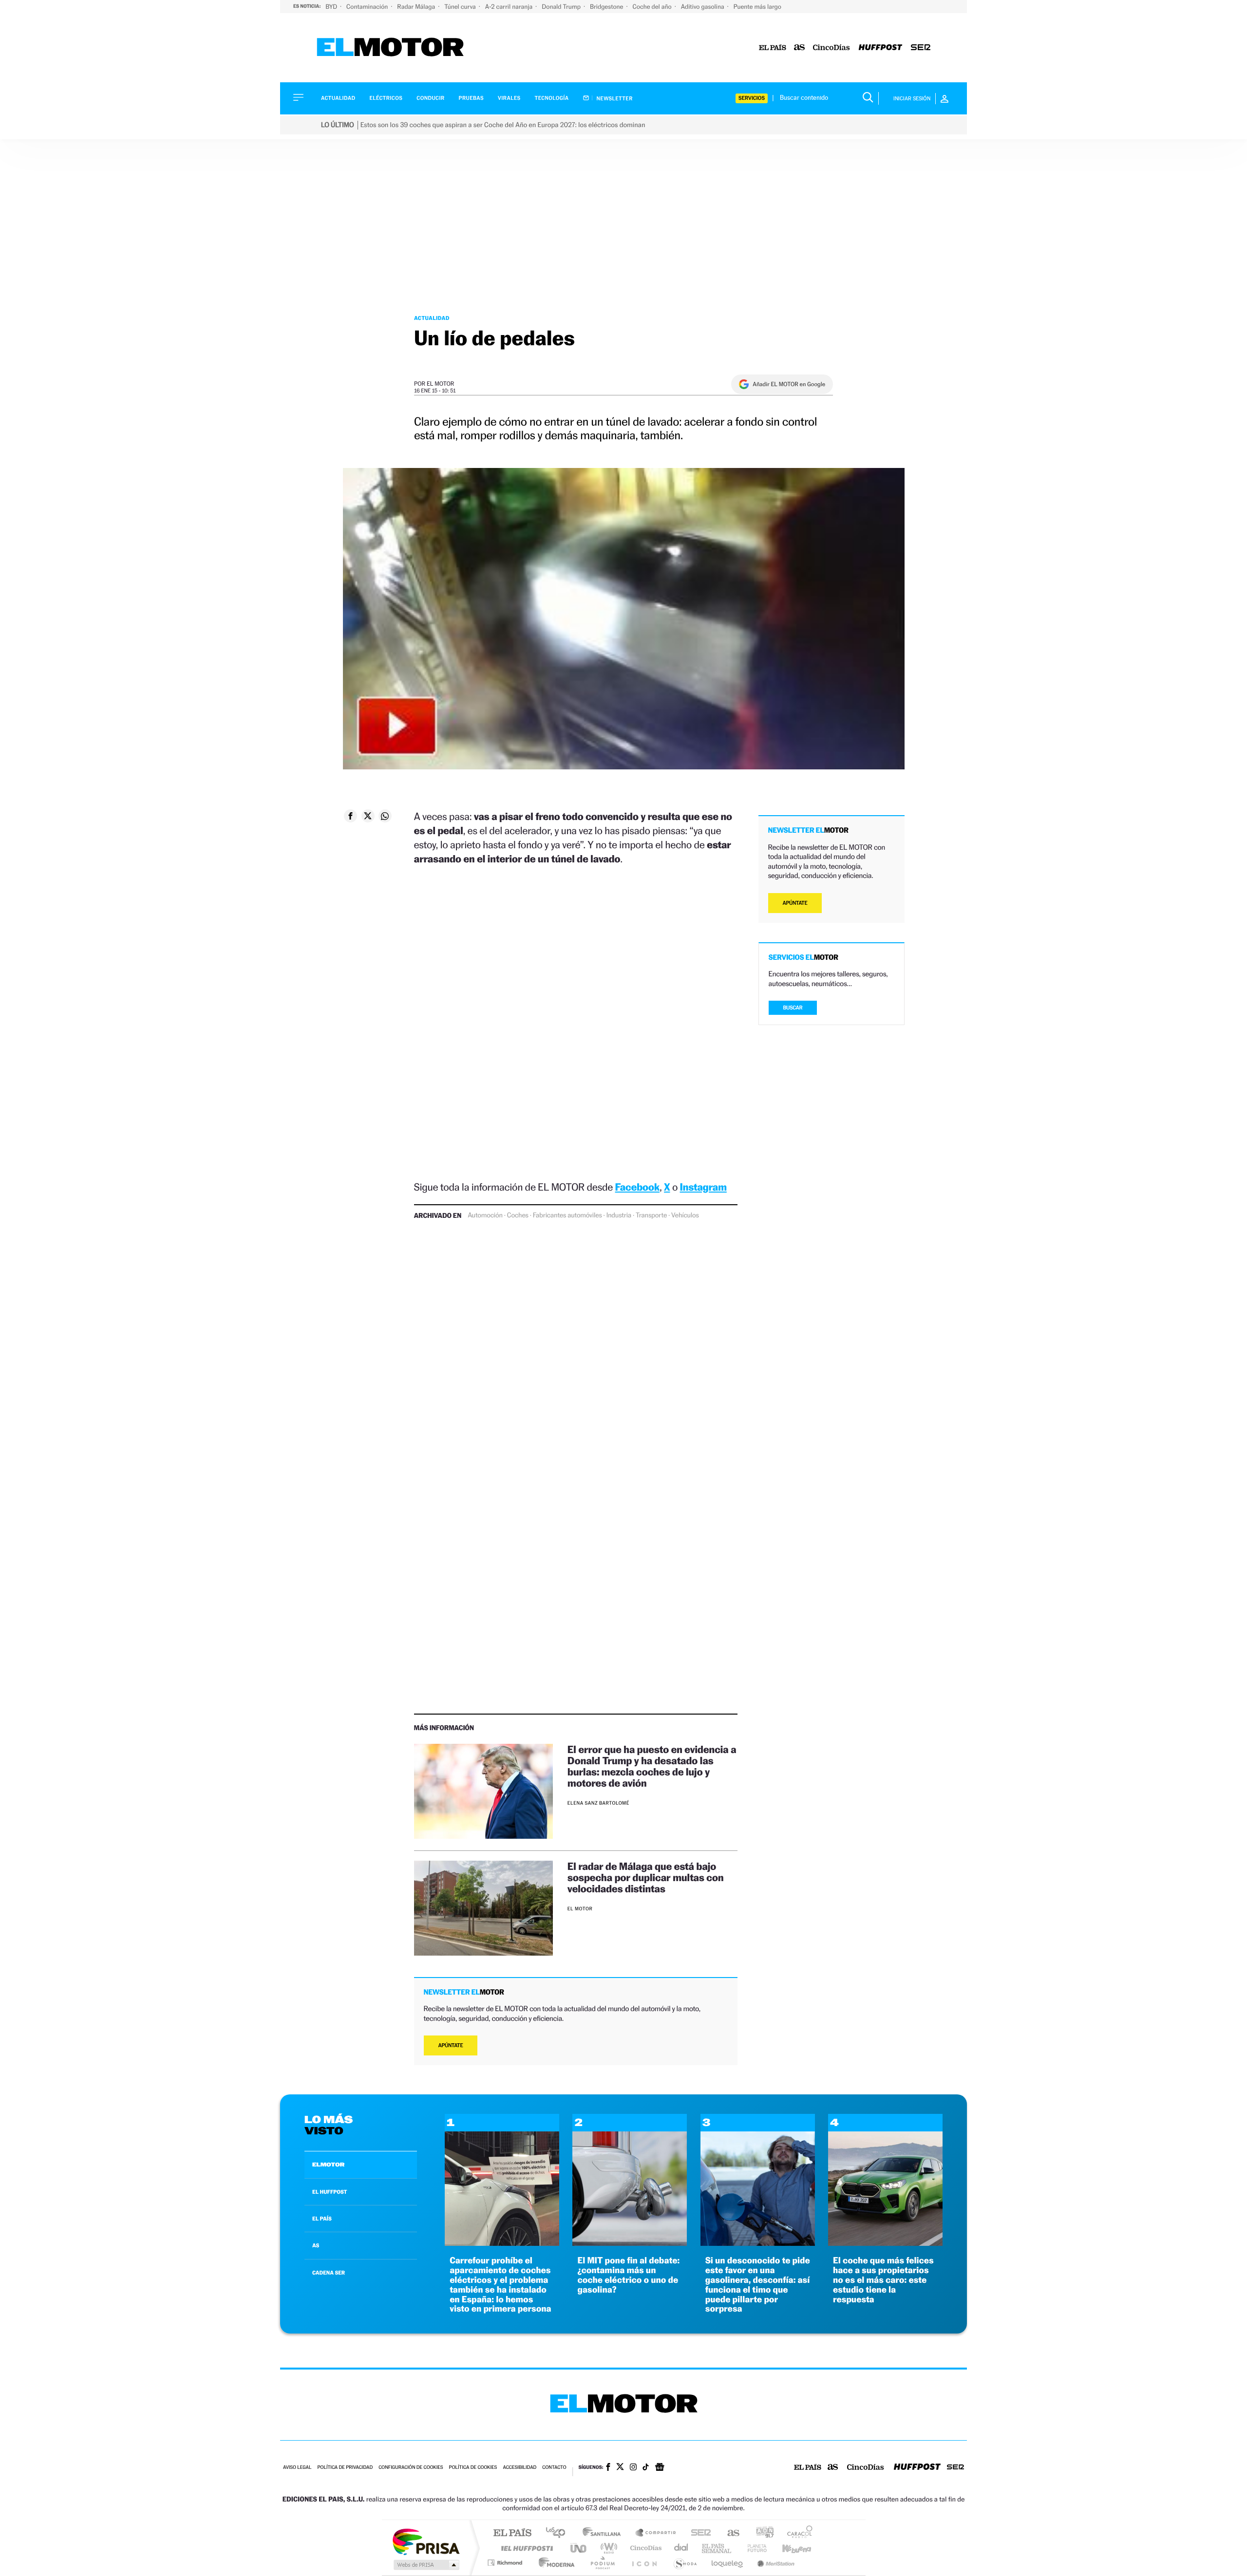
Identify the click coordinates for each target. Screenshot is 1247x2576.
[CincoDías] (831, 48)
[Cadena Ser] (921, 48)
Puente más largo (757, 7)
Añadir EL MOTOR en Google (789, 384)
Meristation (775, 2563)
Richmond (506, 2563)
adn (761, 2533)
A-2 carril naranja (510, 7)
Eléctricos (386, 98)
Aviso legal (297, 2468)
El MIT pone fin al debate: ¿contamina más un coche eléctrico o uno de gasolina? (628, 2275)
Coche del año (652, 7)
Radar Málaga (417, 7)
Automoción (485, 1215)
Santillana (605, 2533)
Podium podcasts (602, 2563)
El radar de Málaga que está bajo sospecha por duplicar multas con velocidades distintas (646, 1877)
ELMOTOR (328, 2165)
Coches (518, 1215)
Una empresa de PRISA (426, 2541)
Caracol (797, 2533)
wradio (607, 2548)
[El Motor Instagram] (633, 2468)
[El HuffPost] (880, 48)
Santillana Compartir (656, 2533)
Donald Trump (562, 7)
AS (316, 2245)
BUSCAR (793, 1008)
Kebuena (788, 2548)
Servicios (752, 98)
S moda (685, 2563)
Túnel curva (461, 7)
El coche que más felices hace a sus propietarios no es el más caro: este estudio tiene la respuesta (883, 2280)
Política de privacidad (345, 2468)
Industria (619, 1215)
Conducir (430, 98)
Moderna (554, 2563)
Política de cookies (473, 2468)
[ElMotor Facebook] (608, 2468)
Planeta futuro (753, 2548)
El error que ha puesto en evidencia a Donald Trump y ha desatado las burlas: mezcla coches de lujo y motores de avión (652, 1766)
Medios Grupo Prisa (425, 2565)
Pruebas (472, 98)
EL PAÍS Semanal (717, 2548)
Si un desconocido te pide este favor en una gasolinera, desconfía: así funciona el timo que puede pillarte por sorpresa (758, 2285)
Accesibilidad (520, 2468)
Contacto (554, 2468)
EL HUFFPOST (330, 2192)
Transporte (651, 1215)
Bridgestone (607, 7)
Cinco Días (644, 2548)
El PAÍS (512, 2533)
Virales (509, 98)
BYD (332, 7)
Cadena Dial (681, 2548)
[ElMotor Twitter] (620, 2468)
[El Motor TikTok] (646, 2468)
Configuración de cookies (411, 2468)
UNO (579, 2548)
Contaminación (368, 7)
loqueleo (728, 2563)
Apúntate (451, 2045)
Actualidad (338, 98)
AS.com (729, 2533)
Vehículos (685, 1215)
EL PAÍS (322, 2219)
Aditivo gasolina (703, 7)
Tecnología (552, 98)
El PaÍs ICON (644, 2563)
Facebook (638, 1187)
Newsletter (614, 98)
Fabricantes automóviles (567, 1215)
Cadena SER (698, 2533)
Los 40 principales (559, 2533)
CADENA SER (329, 2273)
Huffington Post (525, 2548)
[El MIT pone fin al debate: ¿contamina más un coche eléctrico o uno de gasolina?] (630, 2243)
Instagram (703, 1187)
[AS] (800, 48)
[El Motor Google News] (660, 2468)
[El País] (773, 48)
